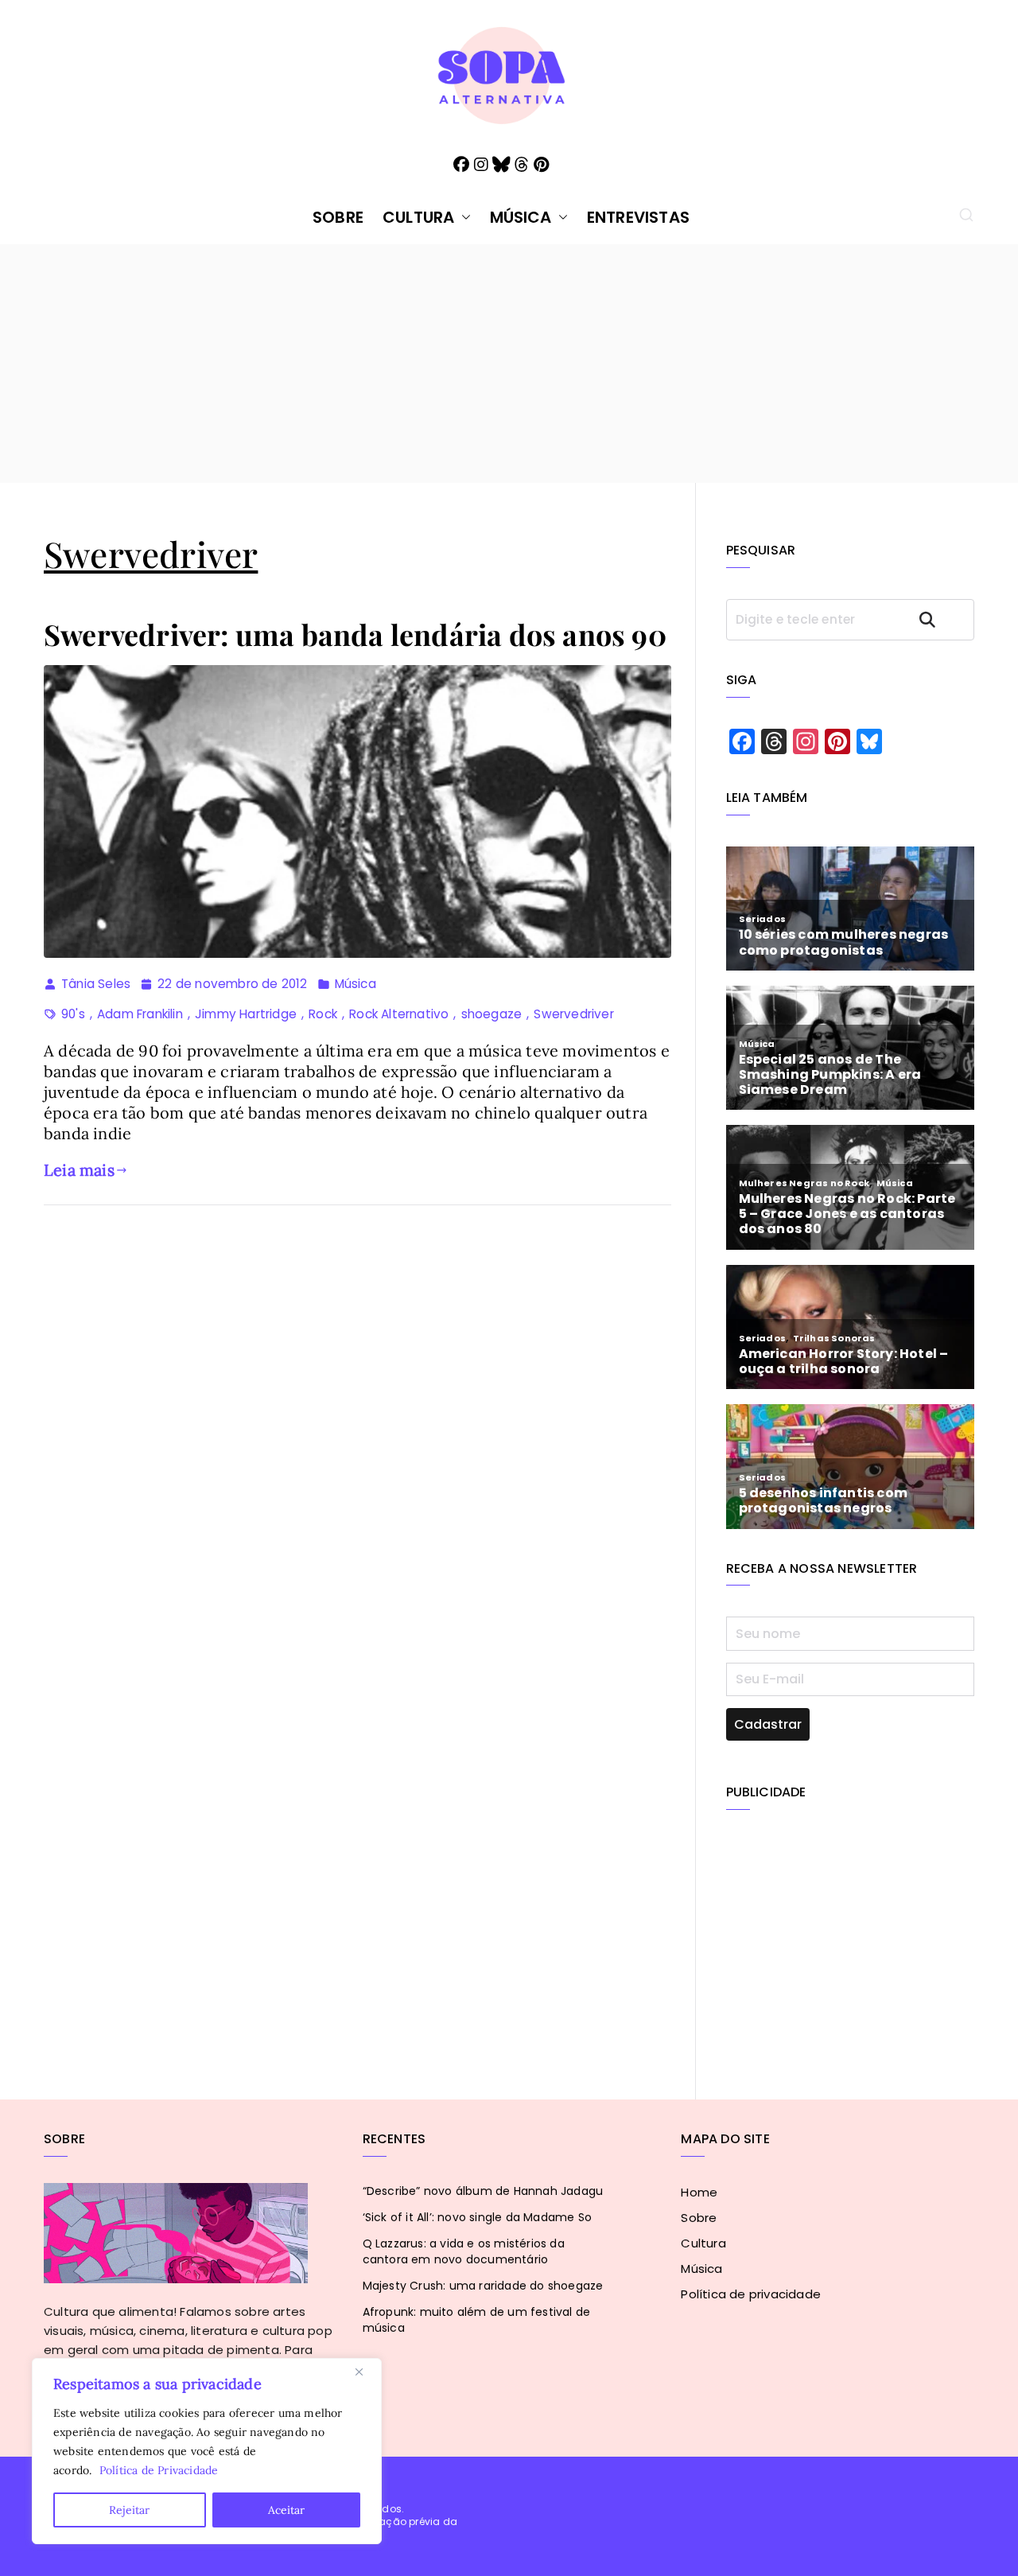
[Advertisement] (509, 364)
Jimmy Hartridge (246, 1014)
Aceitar (286, 2510)
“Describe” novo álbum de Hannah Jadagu (483, 2191)
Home (699, 2192)
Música (521, 217)
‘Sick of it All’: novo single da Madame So (477, 2217)
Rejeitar (129, 2510)
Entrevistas (638, 217)
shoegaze (492, 1014)
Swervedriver (573, 1014)
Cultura (418, 217)
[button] (463, 217)
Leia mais (79, 1170)
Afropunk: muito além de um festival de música (477, 2320)
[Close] (365, 2372)
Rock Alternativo (399, 1014)
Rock (323, 1014)
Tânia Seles (96, 984)
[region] (207, 2451)
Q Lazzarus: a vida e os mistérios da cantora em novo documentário (464, 2251)
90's (73, 1014)
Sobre (338, 217)
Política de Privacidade (159, 2470)
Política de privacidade (751, 2294)
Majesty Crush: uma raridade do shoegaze (483, 2286)
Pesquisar (942, 619)
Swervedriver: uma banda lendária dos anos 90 (355, 634)
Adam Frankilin (140, 1014)
